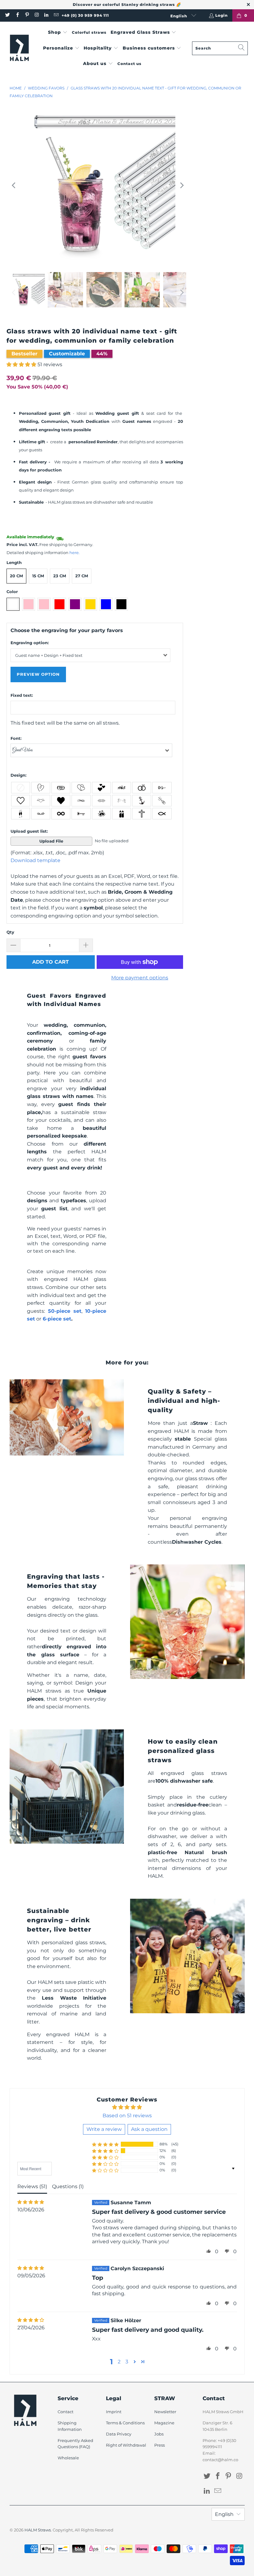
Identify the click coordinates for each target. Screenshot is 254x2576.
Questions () (68, 2186)
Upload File (51, 841)
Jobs (159, 2434)
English (179, 16)
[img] (31, 2202)
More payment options (140, 978)
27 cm (82, 576)
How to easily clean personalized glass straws (183, 1751)
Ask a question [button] (149, 2129)
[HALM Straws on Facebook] (17, 15)
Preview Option (38, 674)
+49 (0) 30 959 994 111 (85, 15)
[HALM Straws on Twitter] (7, 15)
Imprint (114, 2412)
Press (160, 2445)
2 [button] (119, 2362)
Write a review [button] (104, 2129)
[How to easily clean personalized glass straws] (67, 1787)
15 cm (38, 576)
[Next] (182, 185)
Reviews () (32, 2186)
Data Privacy (119, 2434)
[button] (58, 33)
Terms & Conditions (125, 2423)
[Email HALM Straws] (56, 15)
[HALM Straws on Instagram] (36, 15)
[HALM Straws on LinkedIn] (46, 15)
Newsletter (165, 2412)
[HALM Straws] (19, 48)
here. (74, 553)
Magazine (164, 2423)
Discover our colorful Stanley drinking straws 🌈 (127, 4)
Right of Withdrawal (126, 2445)
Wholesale (68, 2458)
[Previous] (14, 185)
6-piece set (57, 1319)
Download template (35, 860)
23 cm (60, 576)
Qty (10, 932)
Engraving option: (30, 643)
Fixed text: (22, 695)
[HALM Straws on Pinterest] (27, 15)
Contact (66, 2412)
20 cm (16, 576)
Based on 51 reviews (127, 2116)
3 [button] (127, 2362)
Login (221, 15)
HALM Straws (38, 2530)
